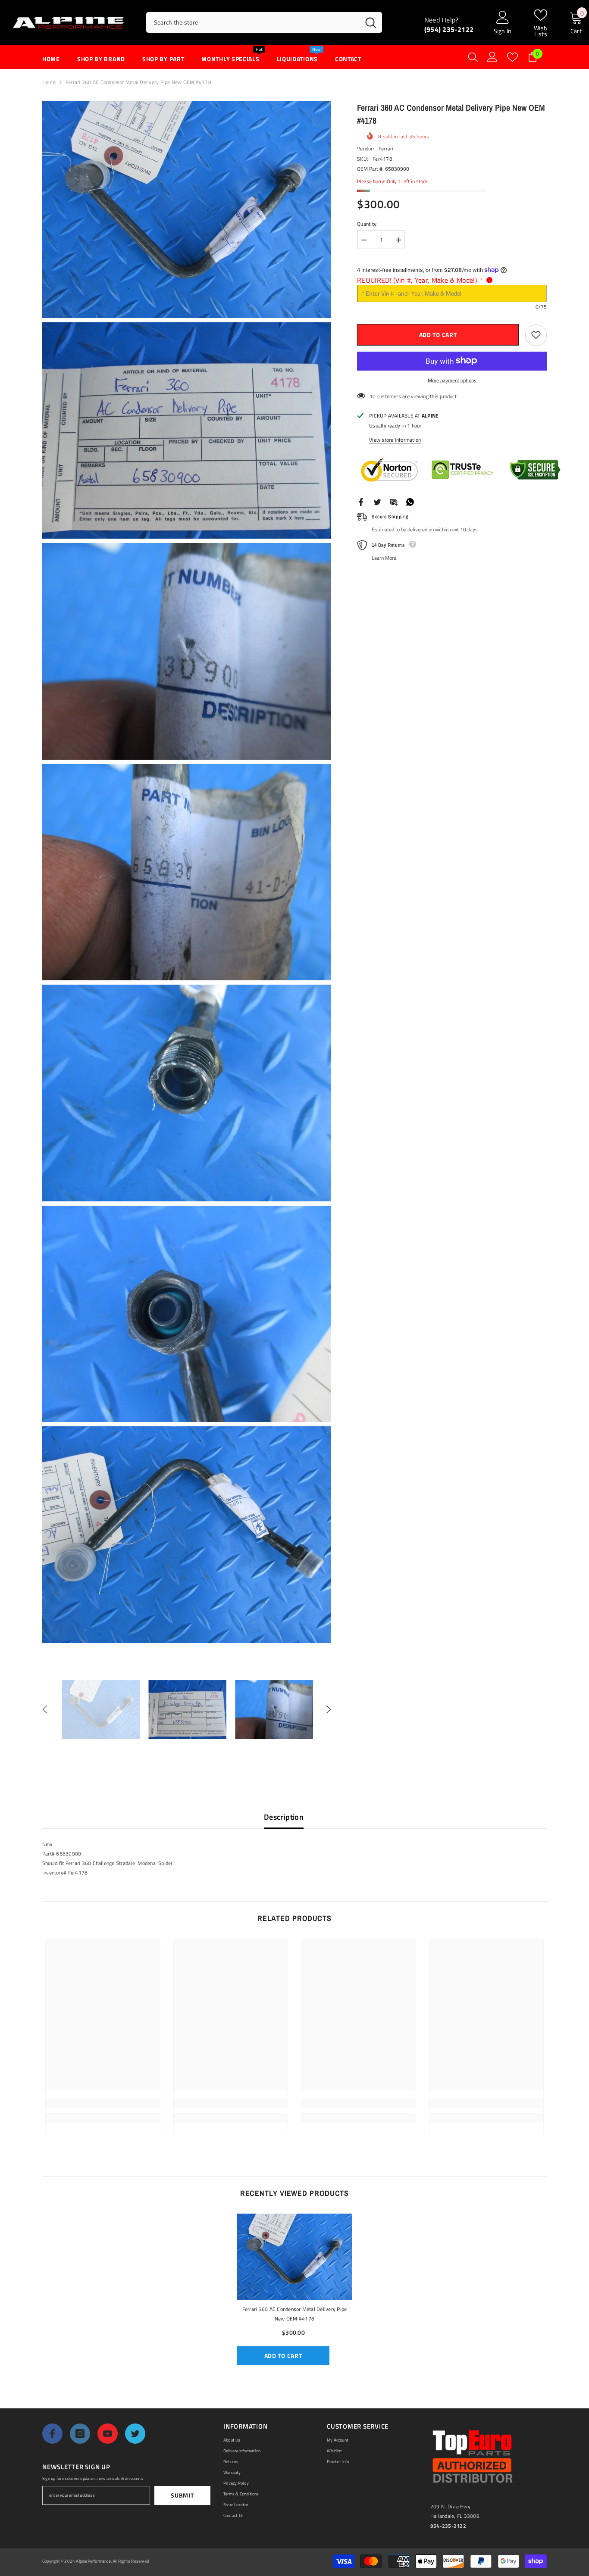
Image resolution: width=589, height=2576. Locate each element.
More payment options (452, 380)
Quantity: (367, 224)
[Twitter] (377, 501)
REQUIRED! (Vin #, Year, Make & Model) (420, 280)
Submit (182, 2495)
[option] (101, 1709)
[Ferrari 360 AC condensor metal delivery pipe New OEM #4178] (295, 2257)
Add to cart (440, 335)
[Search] (264, 22)
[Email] (394, 501)
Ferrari (386, 148)
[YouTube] (108, 2434)
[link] (103, 2104)
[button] (45, 1709)
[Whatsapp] (410, 501)
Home (49, 82)
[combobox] (253, 22)
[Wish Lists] (512, 57)
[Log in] (492, 57)
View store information (395, 439)
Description (284, 1817)
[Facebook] (361, 501)
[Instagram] (80, 2434)
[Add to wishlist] (536, 335)
